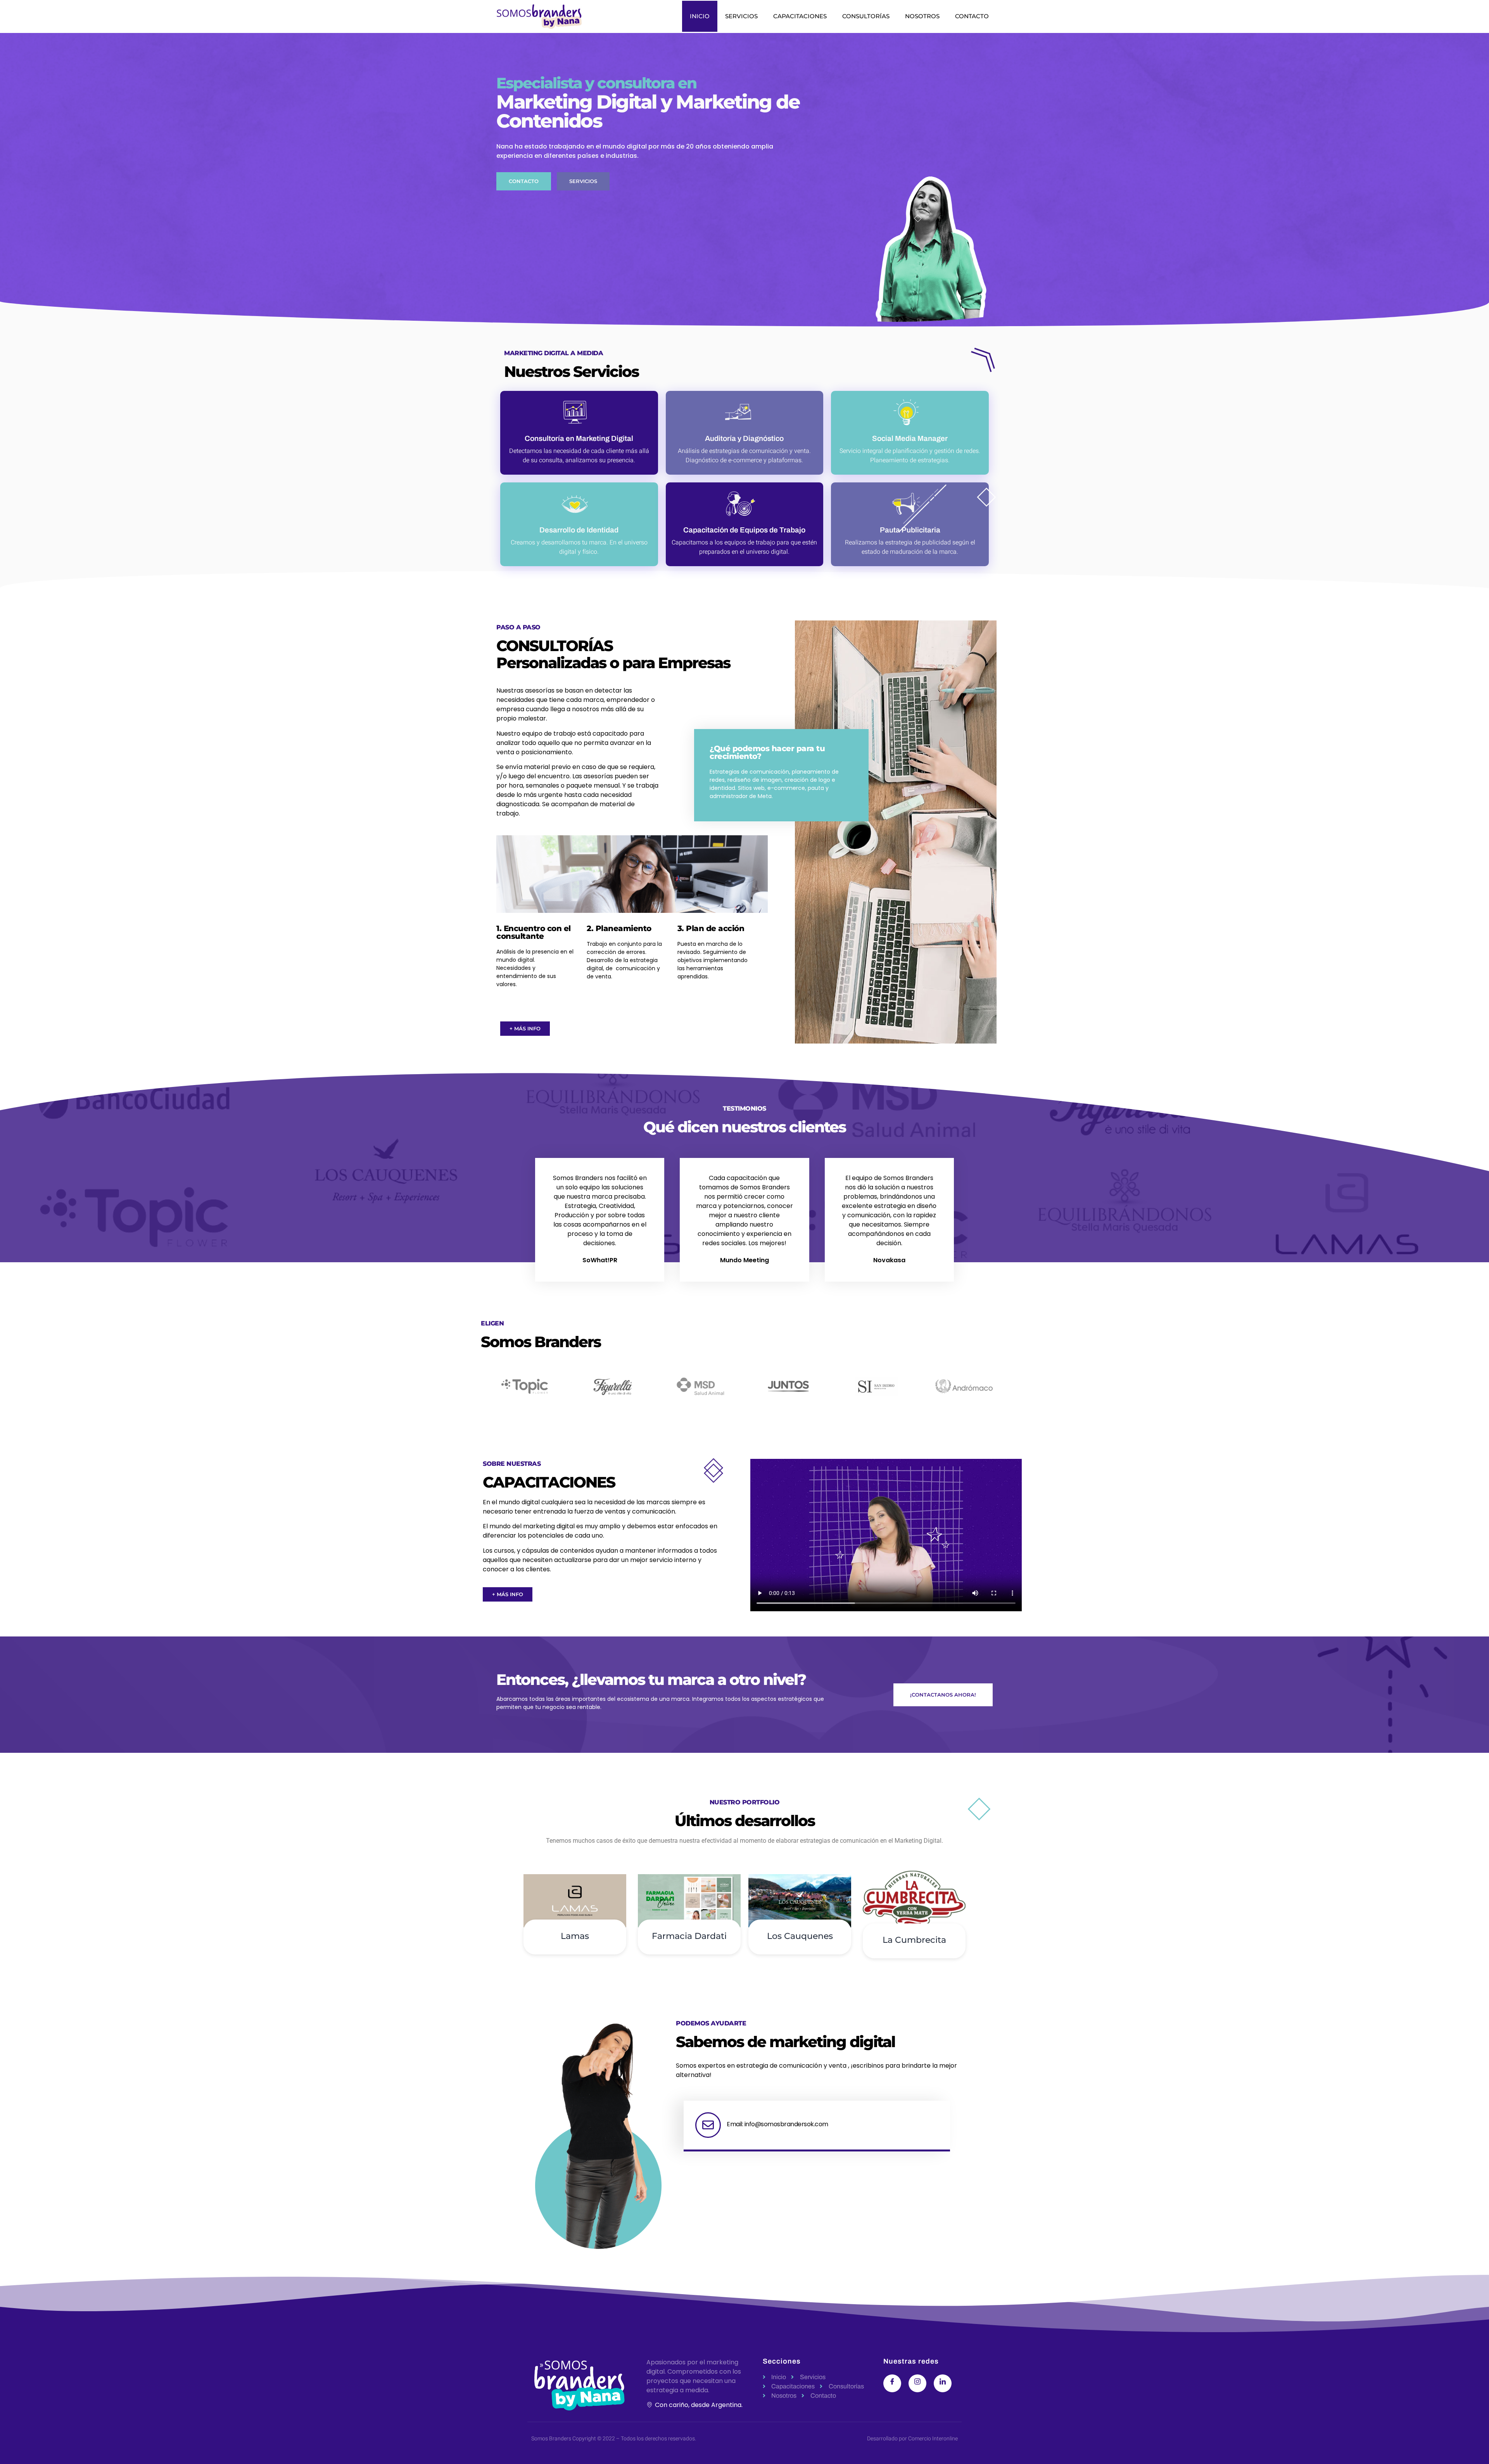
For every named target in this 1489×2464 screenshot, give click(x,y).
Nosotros (922, 16)
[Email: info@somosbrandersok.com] (708, 2125)
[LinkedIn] (943, 2383)
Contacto (972, 16)
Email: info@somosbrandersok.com (777, 2124)
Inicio (700, 16)
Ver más (575, 1984)
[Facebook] (892, 2383)
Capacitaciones (800, 16)
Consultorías (866, 16)
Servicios (741, 16)
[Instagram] (917, 2383)
